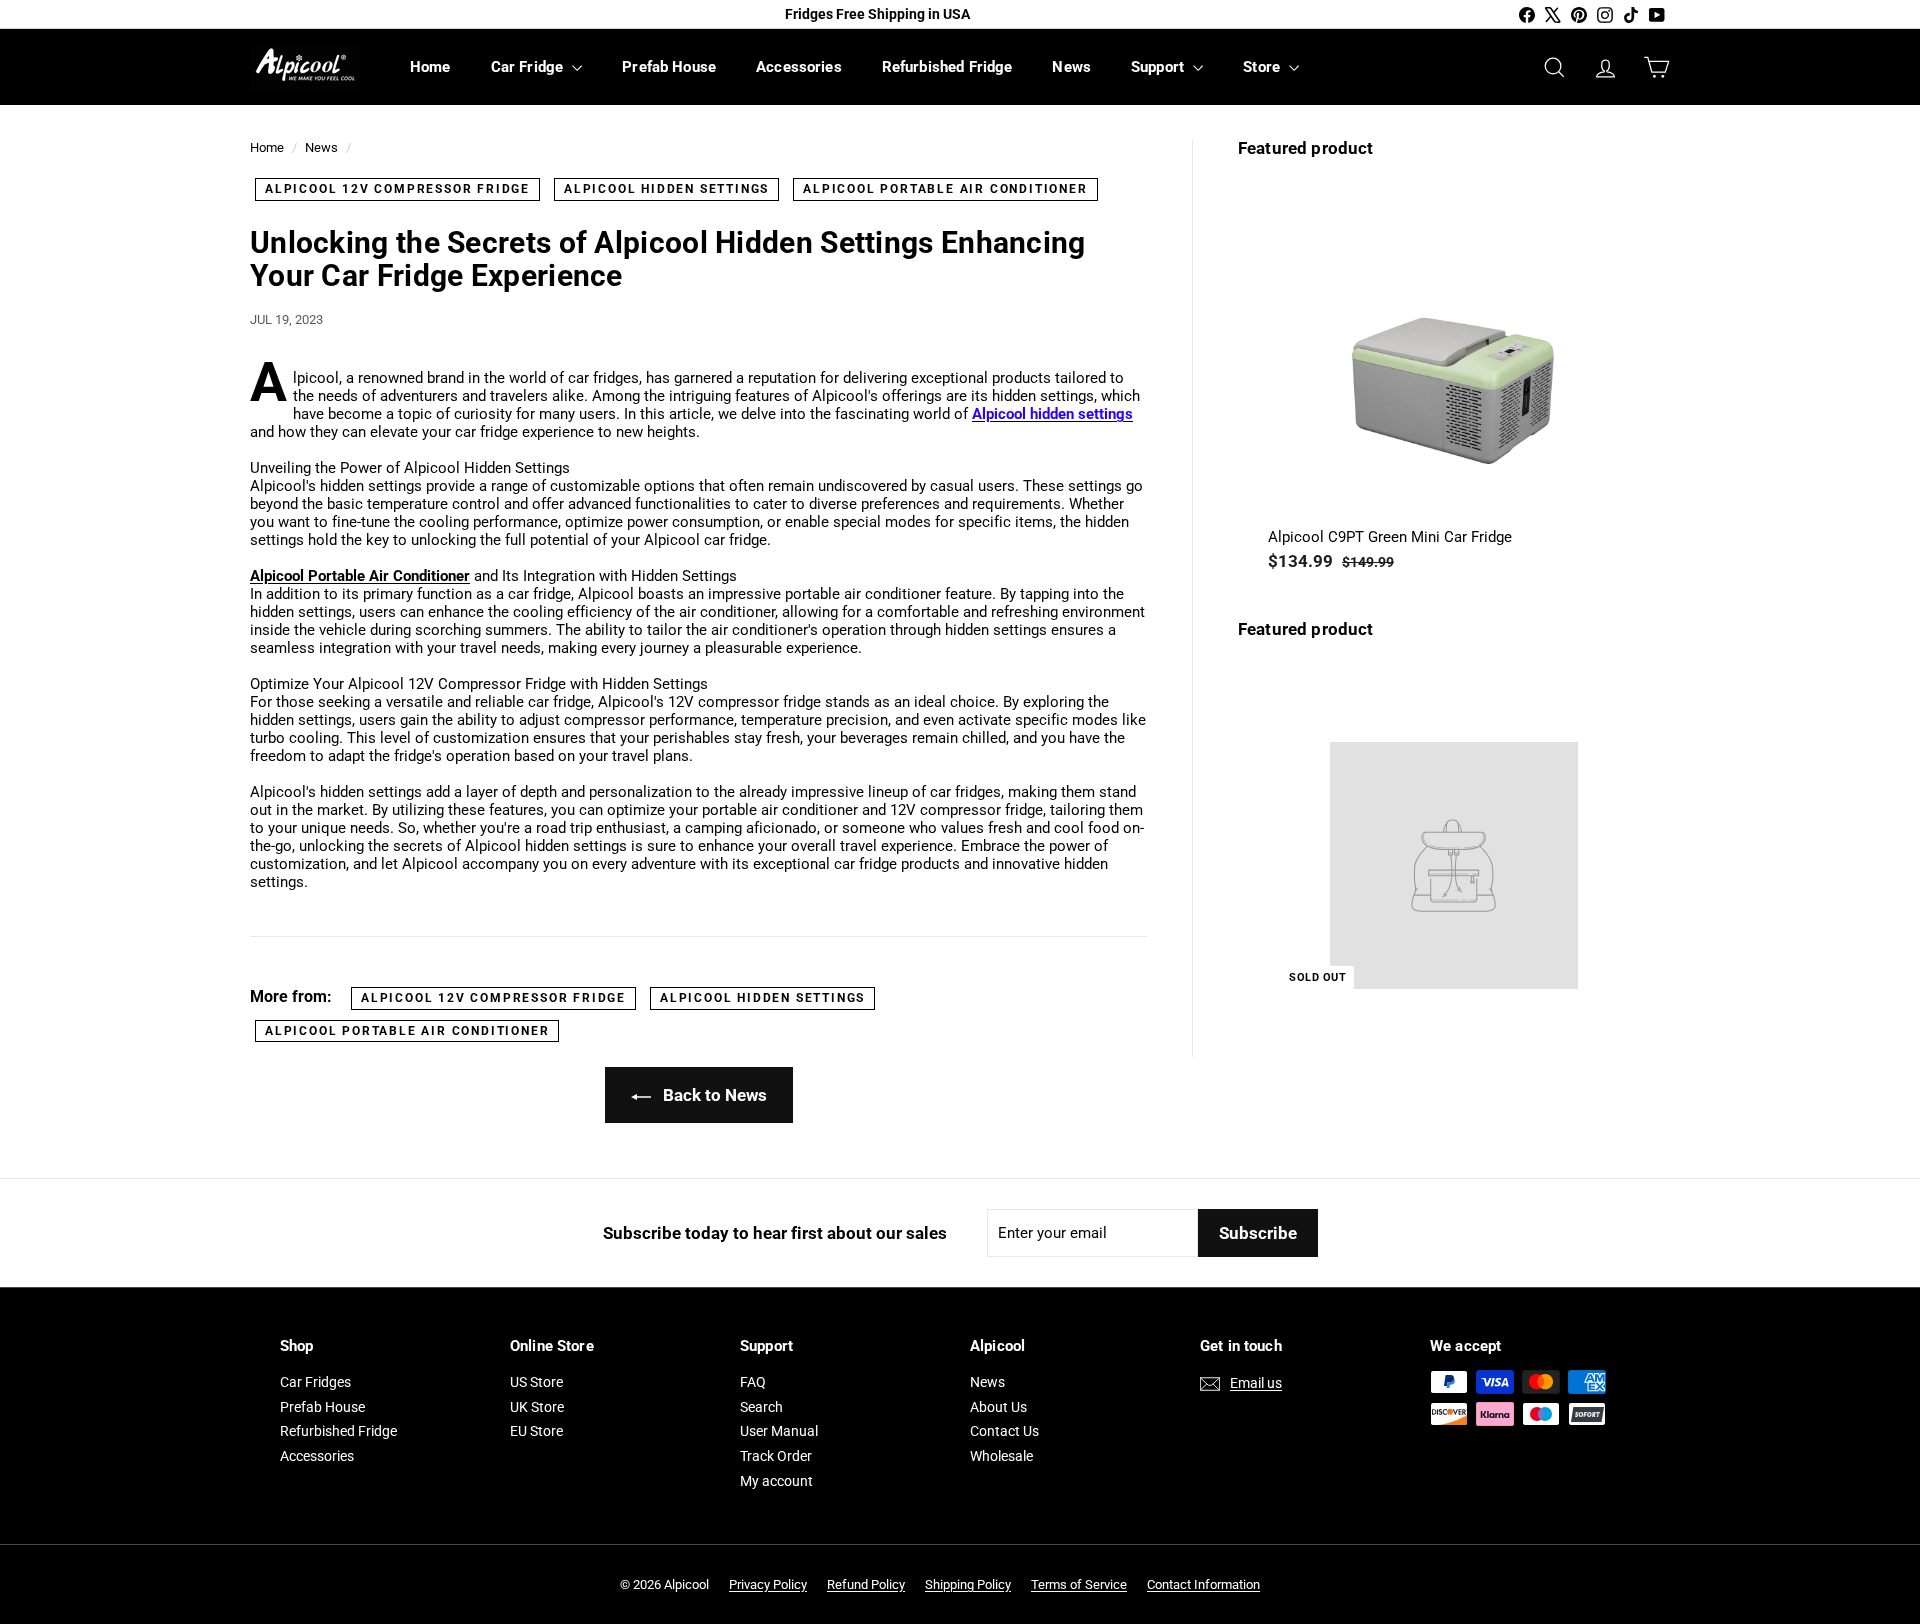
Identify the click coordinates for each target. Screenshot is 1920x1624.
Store (1263, 67)
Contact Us (1004, 1431)
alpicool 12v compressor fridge (397, 189)
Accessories (799, 67)
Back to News (713, 1095)
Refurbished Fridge (947, 67)
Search (761, 1407)
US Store (536, 1382)
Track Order (776, 1456)
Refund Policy (866, 1584)
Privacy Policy (768, 1584)
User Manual (779, 1431)
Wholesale (1001, 1456)
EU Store (536, 1431)
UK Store (537, 1407)
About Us (998, 1407)
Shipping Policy (968, 1584)
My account (776, 1481)
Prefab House (669, 67)
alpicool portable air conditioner (945, 189)
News (1071, 67)
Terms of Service (1079, 1584)
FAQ (753, 1382)
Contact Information (1203, 1584)
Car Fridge (529, 67)
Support (1159, 67)
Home (430, 67)
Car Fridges (315, 1382)
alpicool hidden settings (666, 189)
